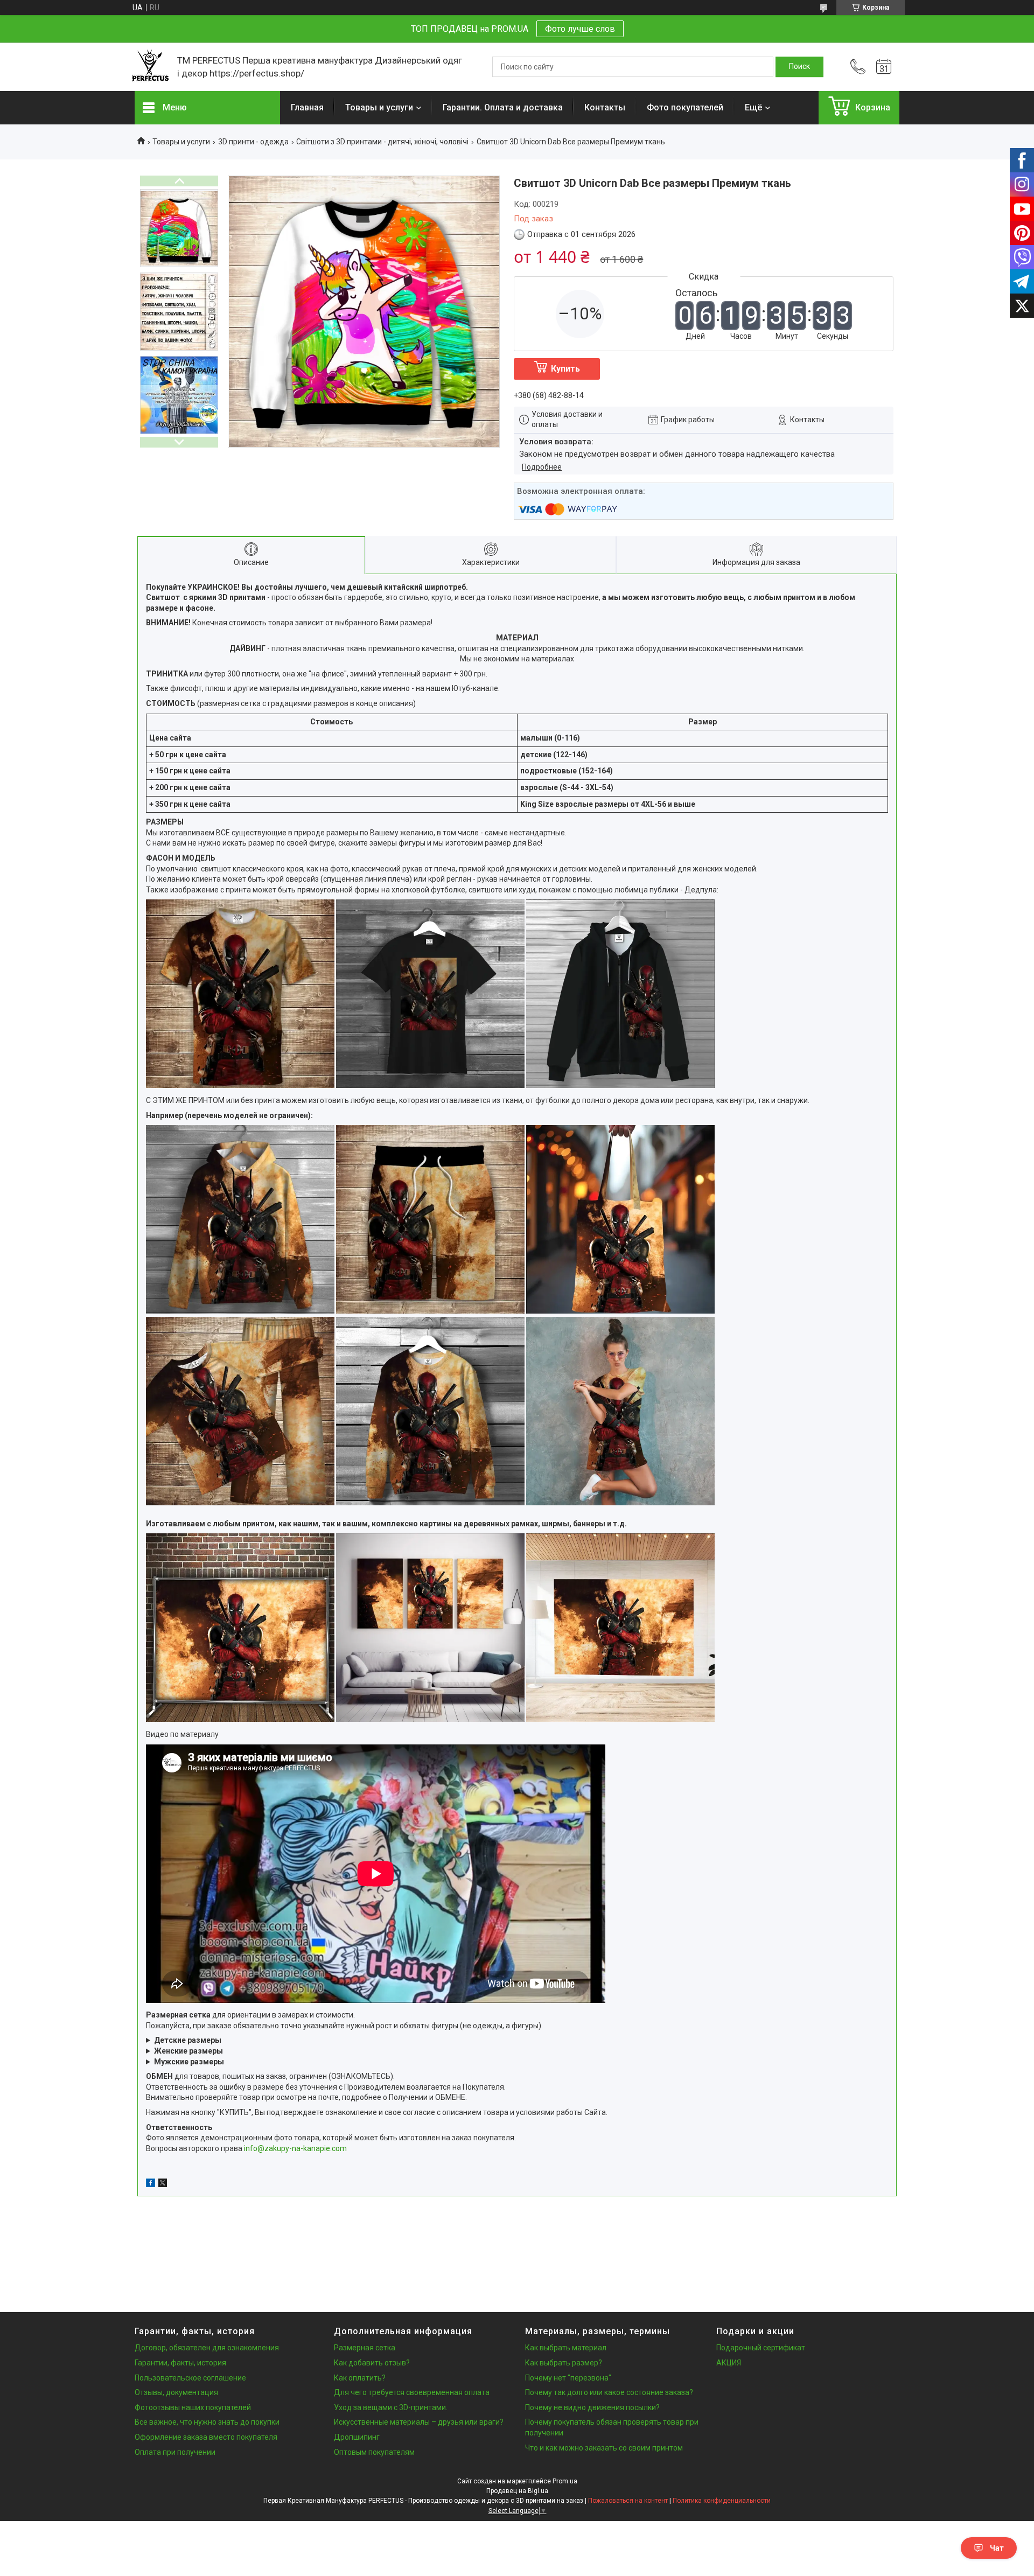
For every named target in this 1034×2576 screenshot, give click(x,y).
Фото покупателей (685, 107)
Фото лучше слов (580, 29)
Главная (307, 107)
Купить (565, 369)
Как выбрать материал (566, 2348)
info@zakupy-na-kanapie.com (295, 2148)
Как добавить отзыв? (372, 2363)
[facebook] (151, 2184)
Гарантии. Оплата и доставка (503, 107)
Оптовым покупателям (374, 2452)
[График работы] (884, 67)
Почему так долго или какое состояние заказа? (609, 2392)
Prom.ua (565, 2481)
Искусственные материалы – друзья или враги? (419, 2422)
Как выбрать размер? (564, 2363)
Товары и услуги (379, 107)
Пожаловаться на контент (628, 2501)
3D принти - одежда (253, 142)
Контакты (605, 107)
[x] (163, 2184)
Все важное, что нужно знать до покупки (207, 2422)
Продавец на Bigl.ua (517, 2491)
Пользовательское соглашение (190, 2378)
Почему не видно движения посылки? (592, 2407)
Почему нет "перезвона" (568, 2378)
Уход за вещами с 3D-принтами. (391, 2407)
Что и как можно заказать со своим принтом (604, 2448)
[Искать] (799, 67)
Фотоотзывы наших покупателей (193, 2407)
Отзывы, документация (176, 2392)
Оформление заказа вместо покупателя (206, 2437)
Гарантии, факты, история (180, 2363)
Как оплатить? (360, 2378)
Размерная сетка (365, 2348)
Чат (997, 2548)
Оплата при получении (175, 2452)
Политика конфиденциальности (722, 2501)
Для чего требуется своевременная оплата (412, 2392)
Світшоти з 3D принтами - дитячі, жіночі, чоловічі (382, 142)
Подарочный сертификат (761, 2348)
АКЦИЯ (729, 2363)
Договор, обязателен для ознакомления (207, 2348)
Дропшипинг (357, 2437)
